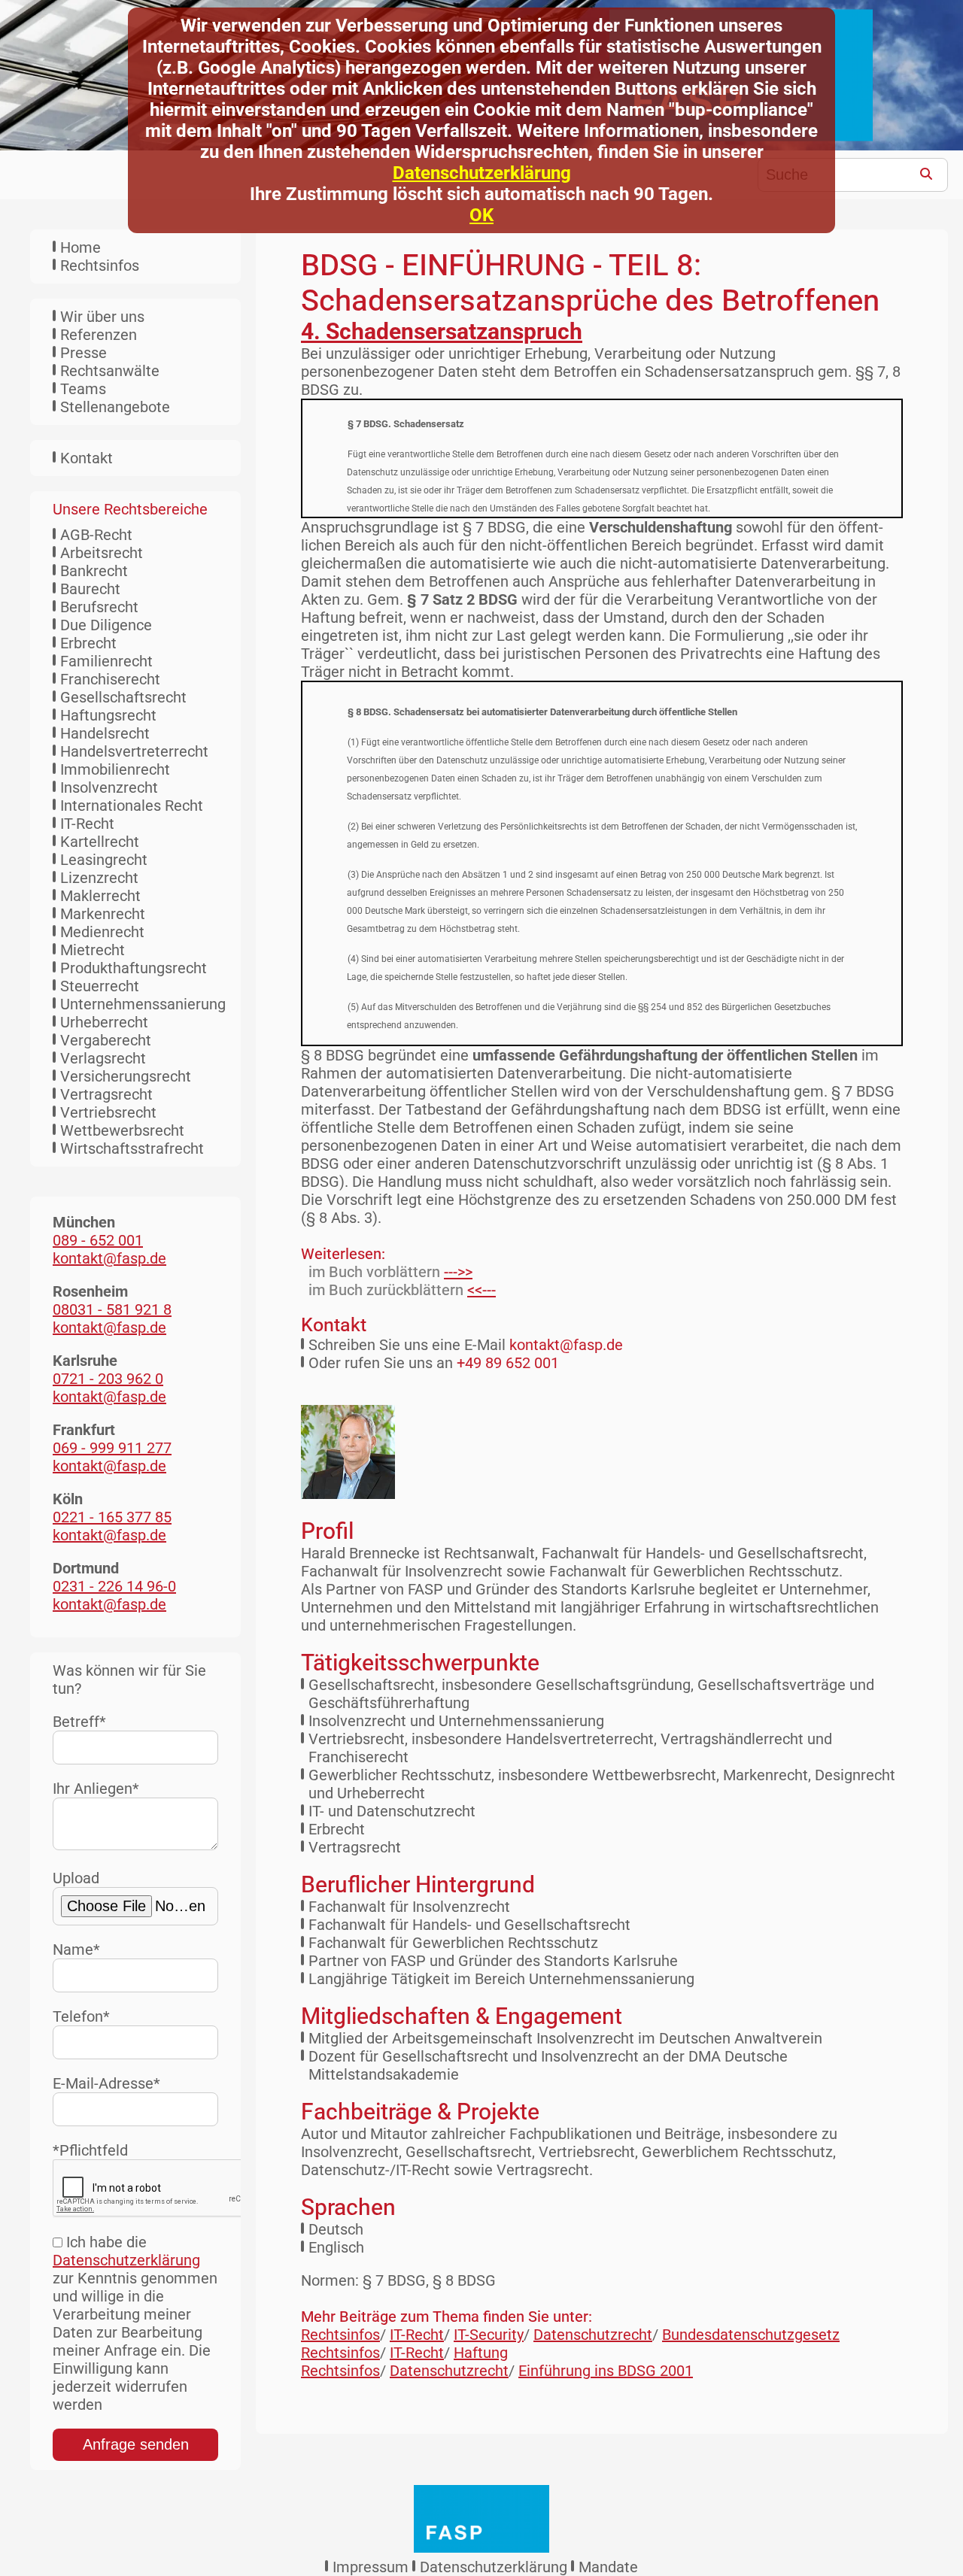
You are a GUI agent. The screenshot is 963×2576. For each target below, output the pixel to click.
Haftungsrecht (108, 715)
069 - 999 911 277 (112, 1448)
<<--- (481, 1290)
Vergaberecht (106, 1040)
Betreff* (79, 1722)
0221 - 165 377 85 (112, 1517)
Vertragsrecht (106, 1094)
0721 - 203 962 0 (108, 1379)
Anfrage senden (136, 2444)
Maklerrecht (100, 896)
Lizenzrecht (99, 878)
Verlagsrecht (103, 1058)
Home (81, 247)
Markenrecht (103, 914)
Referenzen (99, 335)
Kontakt (87, 458)
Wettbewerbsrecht (122, 1130)
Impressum (371, 2567)
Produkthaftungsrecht (134, 968)
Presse (84, 353)
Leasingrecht (104, 860)
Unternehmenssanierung (143, 1004)
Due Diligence (106, 625)
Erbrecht (88, 643)
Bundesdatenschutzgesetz (751, 2335)
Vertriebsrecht (108, 1112)
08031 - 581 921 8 (112, 1309)
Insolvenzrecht (109, 787)
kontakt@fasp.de (566, 1345)
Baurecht (90, 589)
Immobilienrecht (115, 769)
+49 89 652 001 (508, 1363)
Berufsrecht (99, 607)
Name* (76, 1949)
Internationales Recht (132, 806)
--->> (458, 1272)
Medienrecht (102, 932)
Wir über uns (102, 317)
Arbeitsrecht (102, 553)
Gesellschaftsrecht (123, 697)
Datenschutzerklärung (482, 173)
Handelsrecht (105, 733)
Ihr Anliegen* (96, 1789)
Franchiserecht (110, 679)
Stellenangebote (115, 407)
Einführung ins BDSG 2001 (606, 2371)
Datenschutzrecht (593, 2335)
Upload (76, 1878)
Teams (83, 389)
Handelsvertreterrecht (134, 751)
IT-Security (489, 2335)
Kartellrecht (100, 842)
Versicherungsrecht (126, 1076)
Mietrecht (93, 950)
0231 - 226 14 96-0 (114, 1586)
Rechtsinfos (100, 265)
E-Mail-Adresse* (106, 2083)
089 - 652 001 (98, 1240)
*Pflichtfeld (90, 2150)
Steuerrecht (100, 986)
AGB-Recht (96, 535)
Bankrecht (94, 571)
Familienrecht (106, 661)
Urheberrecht (104, 1022)
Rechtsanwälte (110, 371)
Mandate (608, 2567)
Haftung (481, 2353)
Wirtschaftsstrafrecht (132, 1148)
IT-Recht (87, 824)
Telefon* (81, 2016)
